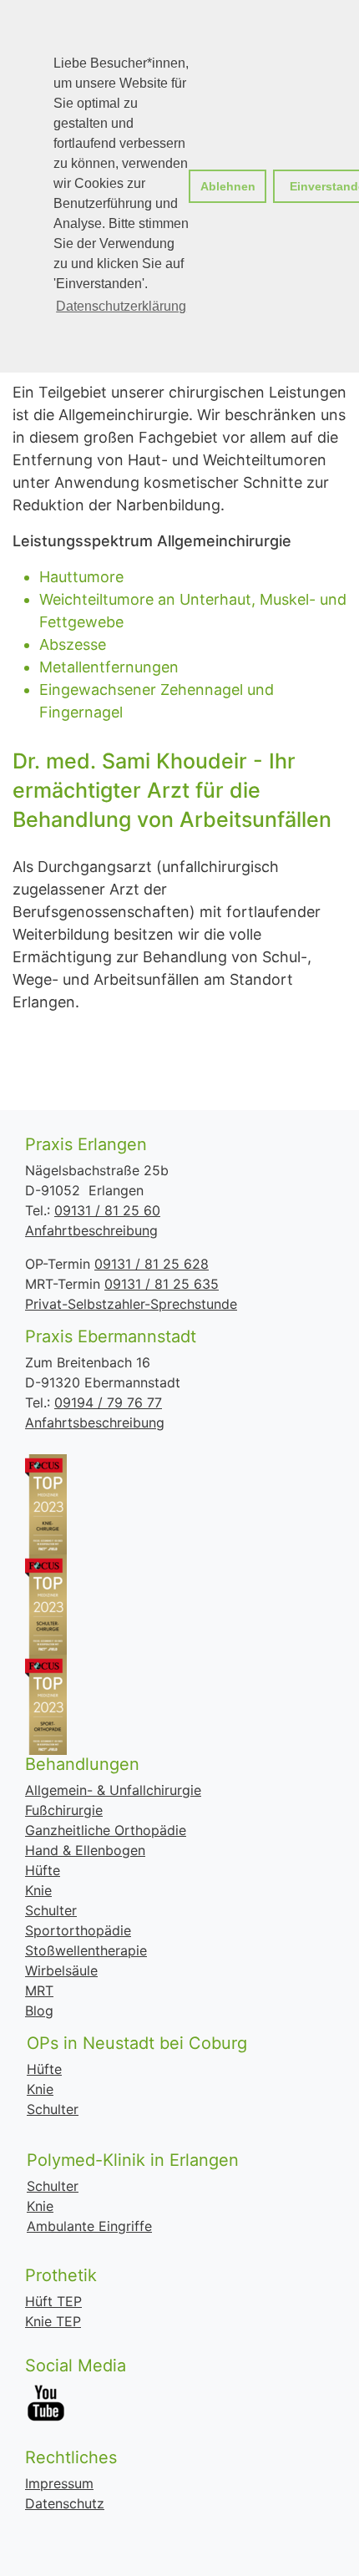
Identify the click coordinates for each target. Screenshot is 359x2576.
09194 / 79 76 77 (108, 1402)
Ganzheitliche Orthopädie (106, 1830)
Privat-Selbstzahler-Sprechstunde (131, 1304)
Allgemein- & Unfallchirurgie (113, 1790)
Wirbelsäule (61, 1970)
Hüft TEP (53, 2301)
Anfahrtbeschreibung (91, 1230)
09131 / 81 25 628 (152, 1264)
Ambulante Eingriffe (89, 2226)
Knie (38, 1890)
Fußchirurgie (64, 1810)
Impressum (59, 2483)
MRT (39, 1990)
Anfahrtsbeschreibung (95, 1422)
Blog (39, 2011)
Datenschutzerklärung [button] (121, 306)
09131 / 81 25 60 (107, 1210)
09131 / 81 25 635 (162, 1284)
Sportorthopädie (78, 1930)
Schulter (51, 1910)
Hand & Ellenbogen (85, 1850)
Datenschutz (65, 2503)
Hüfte (43, 1870)
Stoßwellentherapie (86, 1950)
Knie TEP (53, 2321)
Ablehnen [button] (228, 186)
